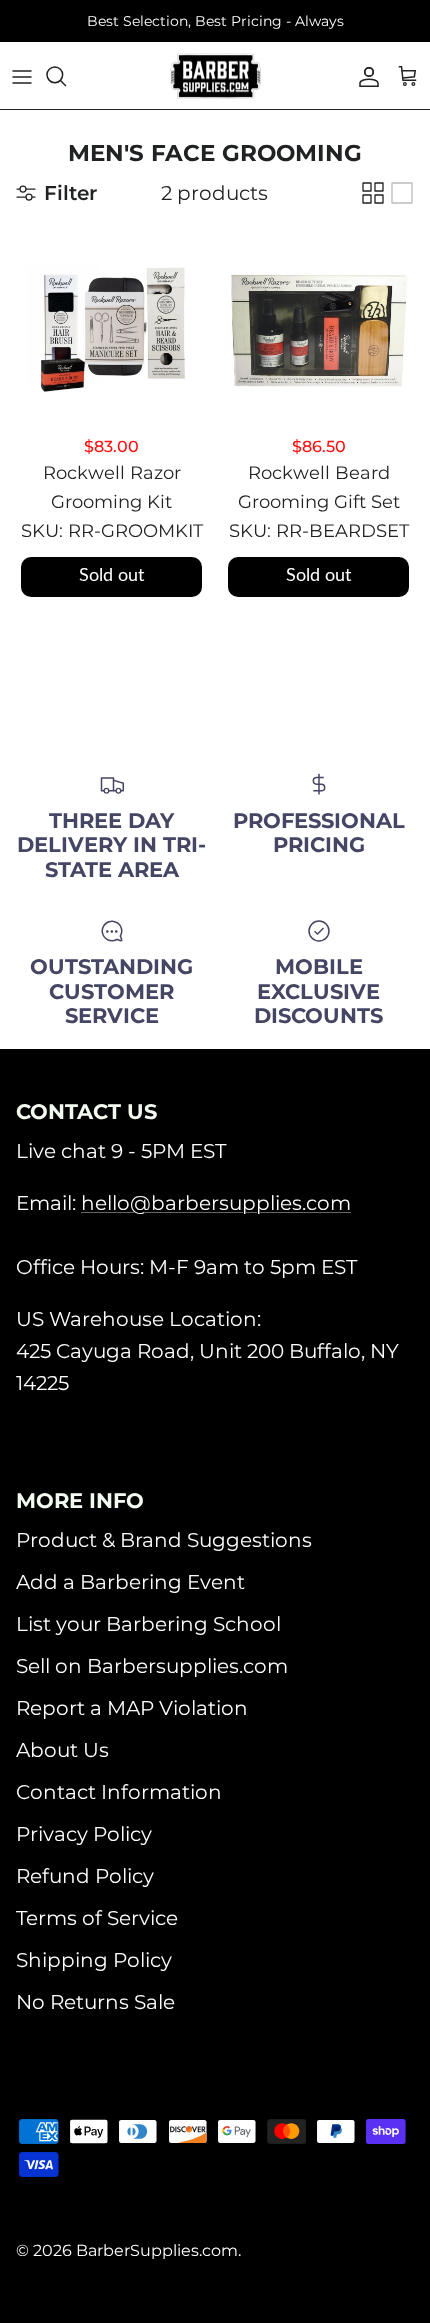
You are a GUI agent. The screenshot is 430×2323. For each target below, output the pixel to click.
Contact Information (119, 1792)
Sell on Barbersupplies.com (152, 1666)
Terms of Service (97, 1918)
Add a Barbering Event (130, 1582)
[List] (402, 193)
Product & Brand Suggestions (164, 1540)
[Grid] (373, 193)
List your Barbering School (148, 1624)
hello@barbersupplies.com (216, 1203)
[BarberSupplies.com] (215, 76)
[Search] (66, 76)
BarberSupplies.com (157, 2250)
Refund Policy (85, 1876)
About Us (62, 1750)
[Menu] (22, 76)
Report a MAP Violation (132, 1708)
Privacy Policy (84, 1834)
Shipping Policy (94, 1960)
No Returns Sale (95, 2002)
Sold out (111, 576)
